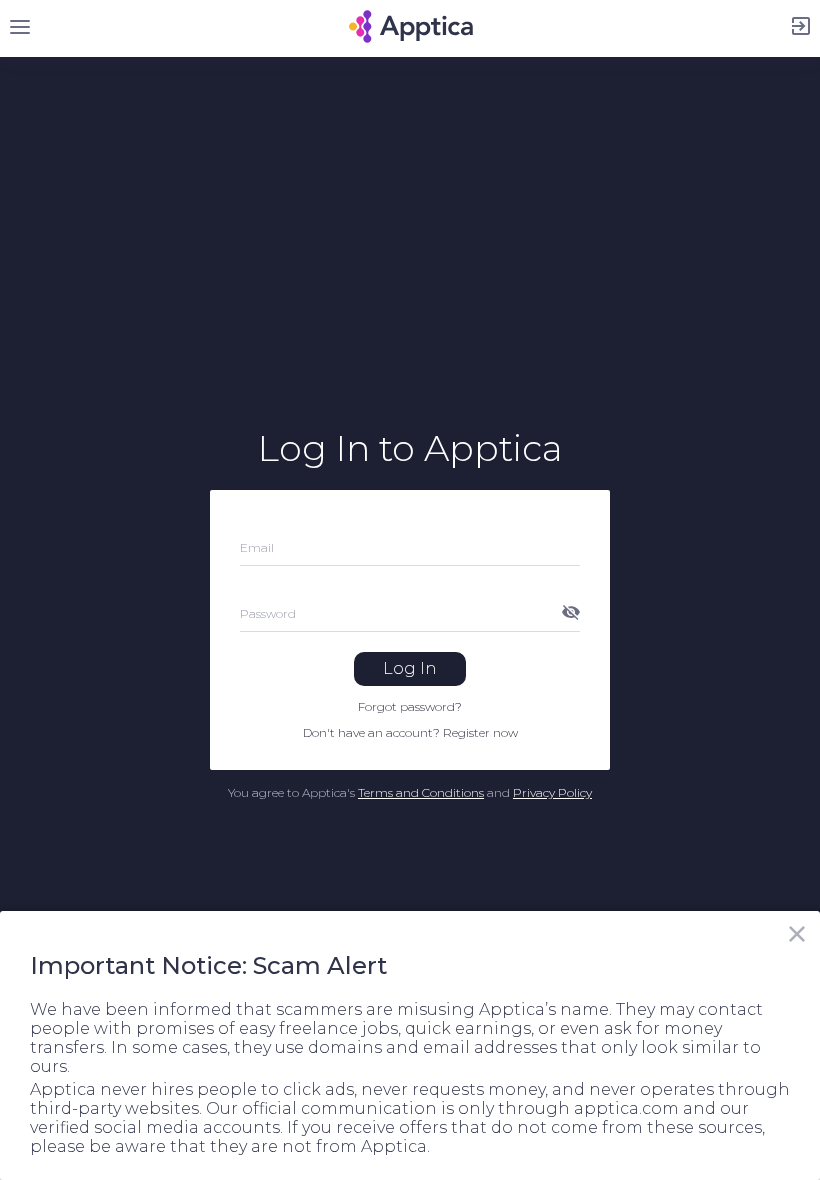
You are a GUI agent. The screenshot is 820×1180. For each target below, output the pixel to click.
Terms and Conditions (421, 792)
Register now (480, 732)
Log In (410, 668)
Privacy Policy (552, 792)
